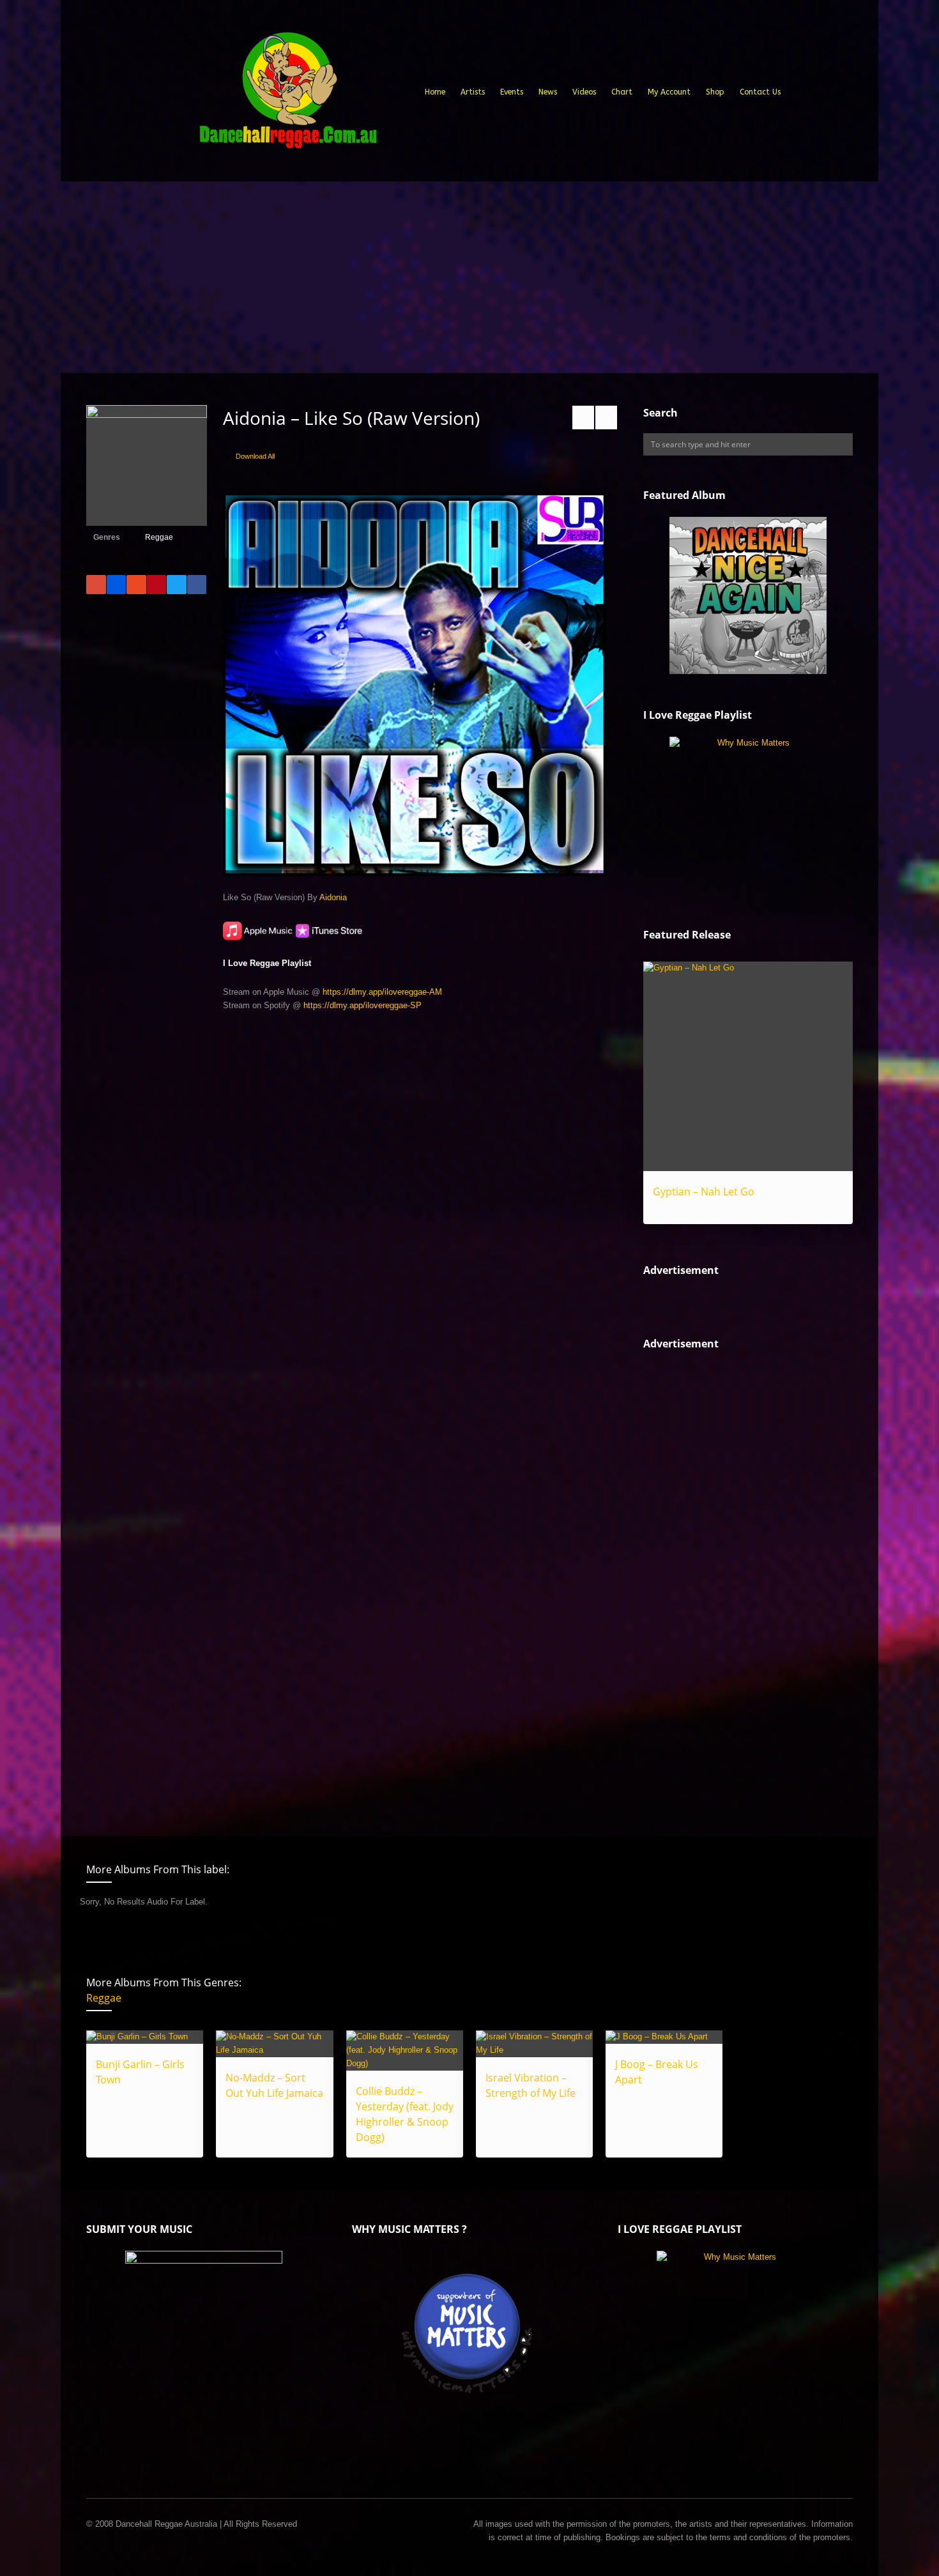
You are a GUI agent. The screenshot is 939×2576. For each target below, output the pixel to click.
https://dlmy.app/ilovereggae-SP (363, 1005)
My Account (669, 92)
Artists (473, 92)
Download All (255, 456)
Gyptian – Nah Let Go (704, 1192)
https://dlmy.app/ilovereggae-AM (382, 992)
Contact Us (760, 92)
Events (512, 92)
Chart (622, 92)
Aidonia (333, 897)
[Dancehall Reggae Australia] (287, 95)
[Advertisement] (469, 277)
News (548, 92)
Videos (584, 92)
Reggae (159, 537)
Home (435, 92)
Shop (715, 92)
